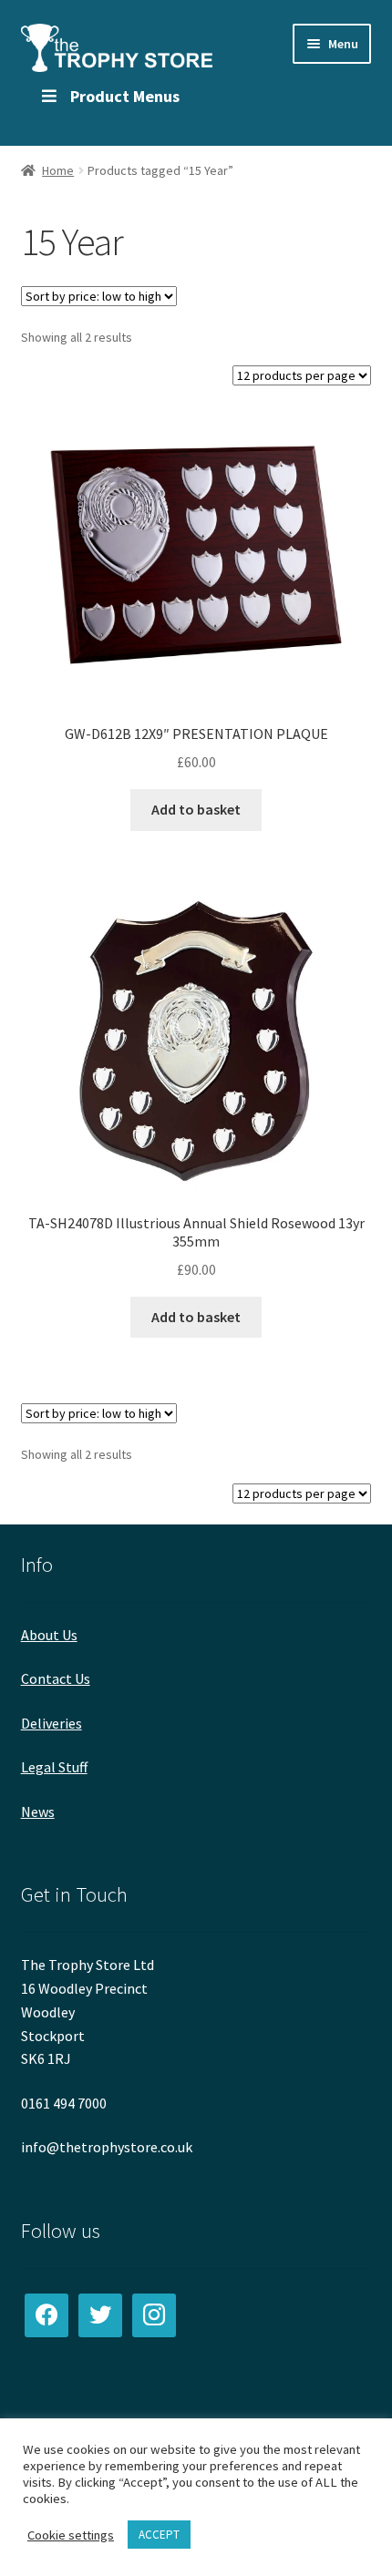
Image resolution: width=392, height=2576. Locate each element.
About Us (49, 1635)
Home (58, 170)
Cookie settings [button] (71, 2535)
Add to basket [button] (196, 809)
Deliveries (52, 1723)
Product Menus (125, 96)
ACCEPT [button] (159, 2535)
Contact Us (56, 1678)
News (38, 1811)
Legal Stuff (54, 1767)
